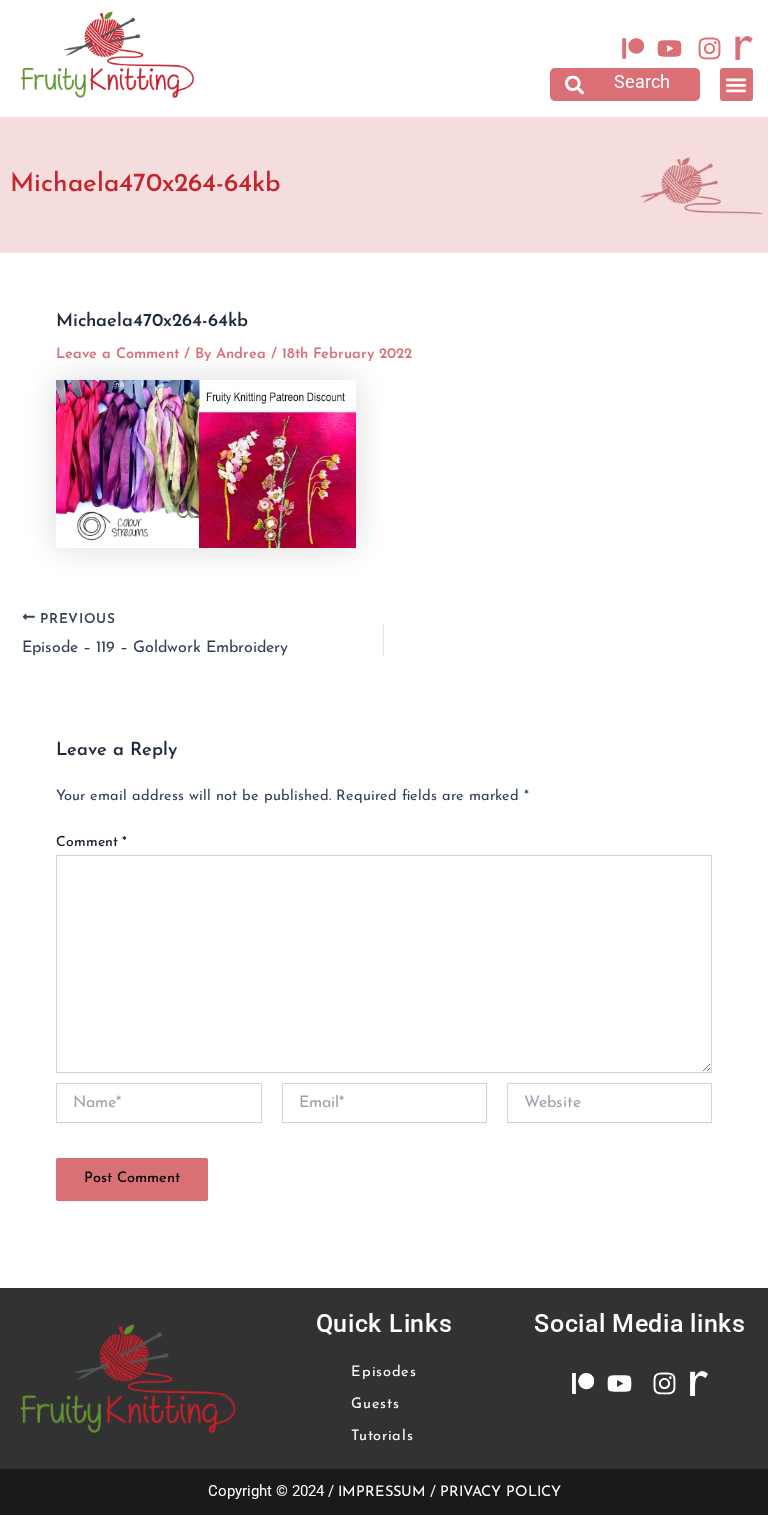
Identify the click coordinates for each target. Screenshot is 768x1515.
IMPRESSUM (382, 1492)
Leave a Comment (117, 354)
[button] (625, 84)
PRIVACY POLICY (500, 1492)
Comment (91, 842)
